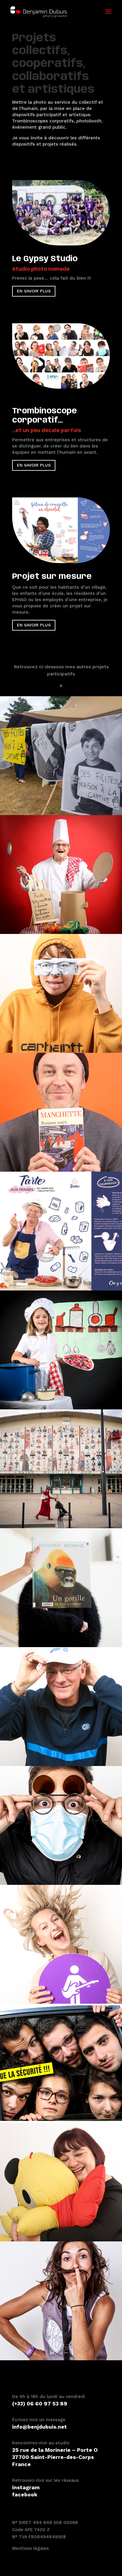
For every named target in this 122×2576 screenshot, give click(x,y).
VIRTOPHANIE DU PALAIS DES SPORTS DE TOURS (61, 1469)
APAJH (61, 2182)
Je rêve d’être (61, 1350)
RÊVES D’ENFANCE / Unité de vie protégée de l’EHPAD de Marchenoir (61, 874)
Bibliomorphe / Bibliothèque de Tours (61, 1588)
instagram (26, 2487)
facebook (25, 2494)
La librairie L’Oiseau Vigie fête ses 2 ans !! (61, 1112)
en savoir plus (34, 291)
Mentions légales (30, 2548)
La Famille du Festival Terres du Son (61, 2301)
